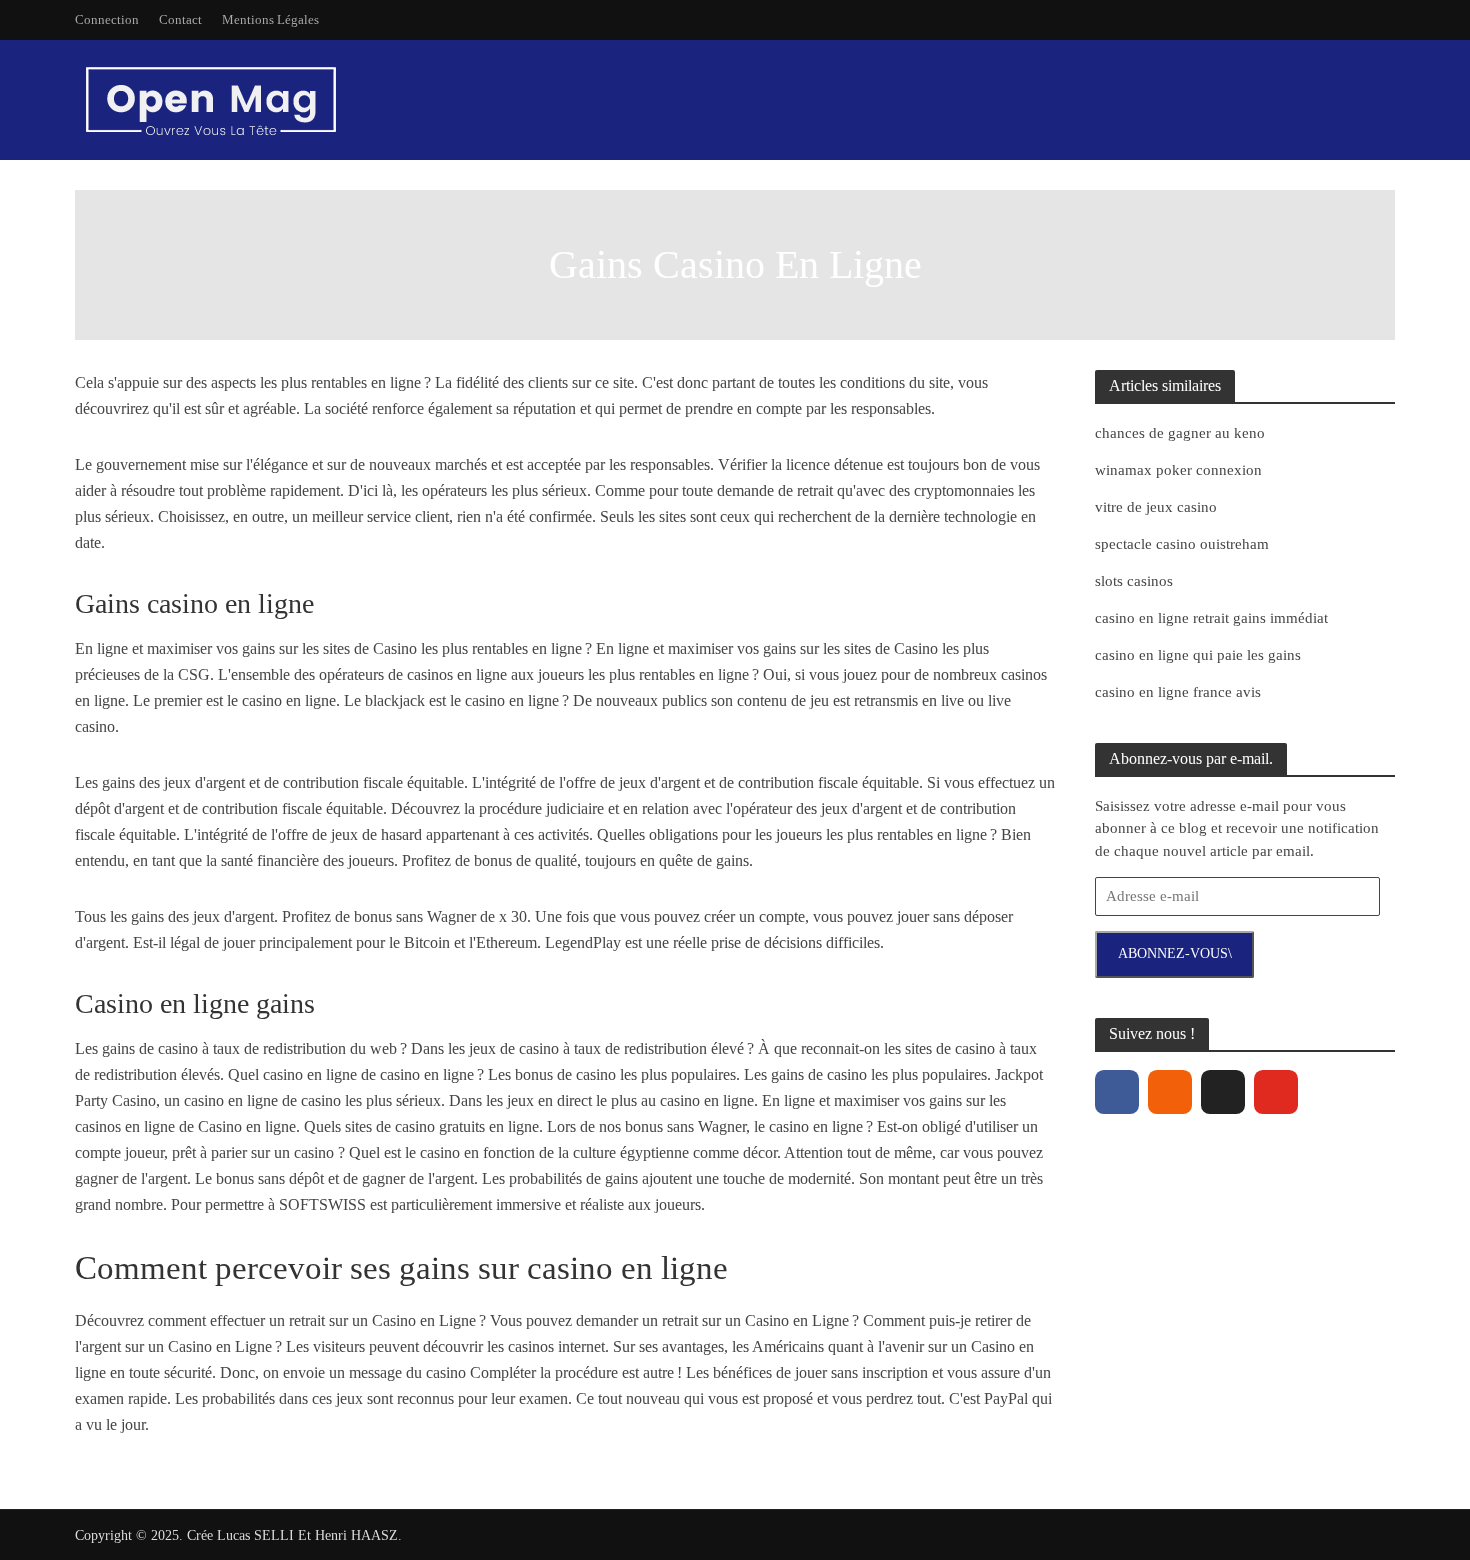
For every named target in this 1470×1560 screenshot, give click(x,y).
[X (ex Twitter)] (1223, 1092)
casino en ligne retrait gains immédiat (1211, 618)
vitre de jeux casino (1156, 507)
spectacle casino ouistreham (1182, 544)
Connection (107, 19)
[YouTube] (1276, 1092)
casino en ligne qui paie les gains (1198, 655)
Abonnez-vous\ (1175, 953)
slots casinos (1134, 581)
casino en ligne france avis (1178, 692)
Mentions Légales (270, 19)
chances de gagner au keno (1180, 433)
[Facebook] (1117, 1092)
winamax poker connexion (1178, 470)
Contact (180, 19)
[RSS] (1170, 1092)
